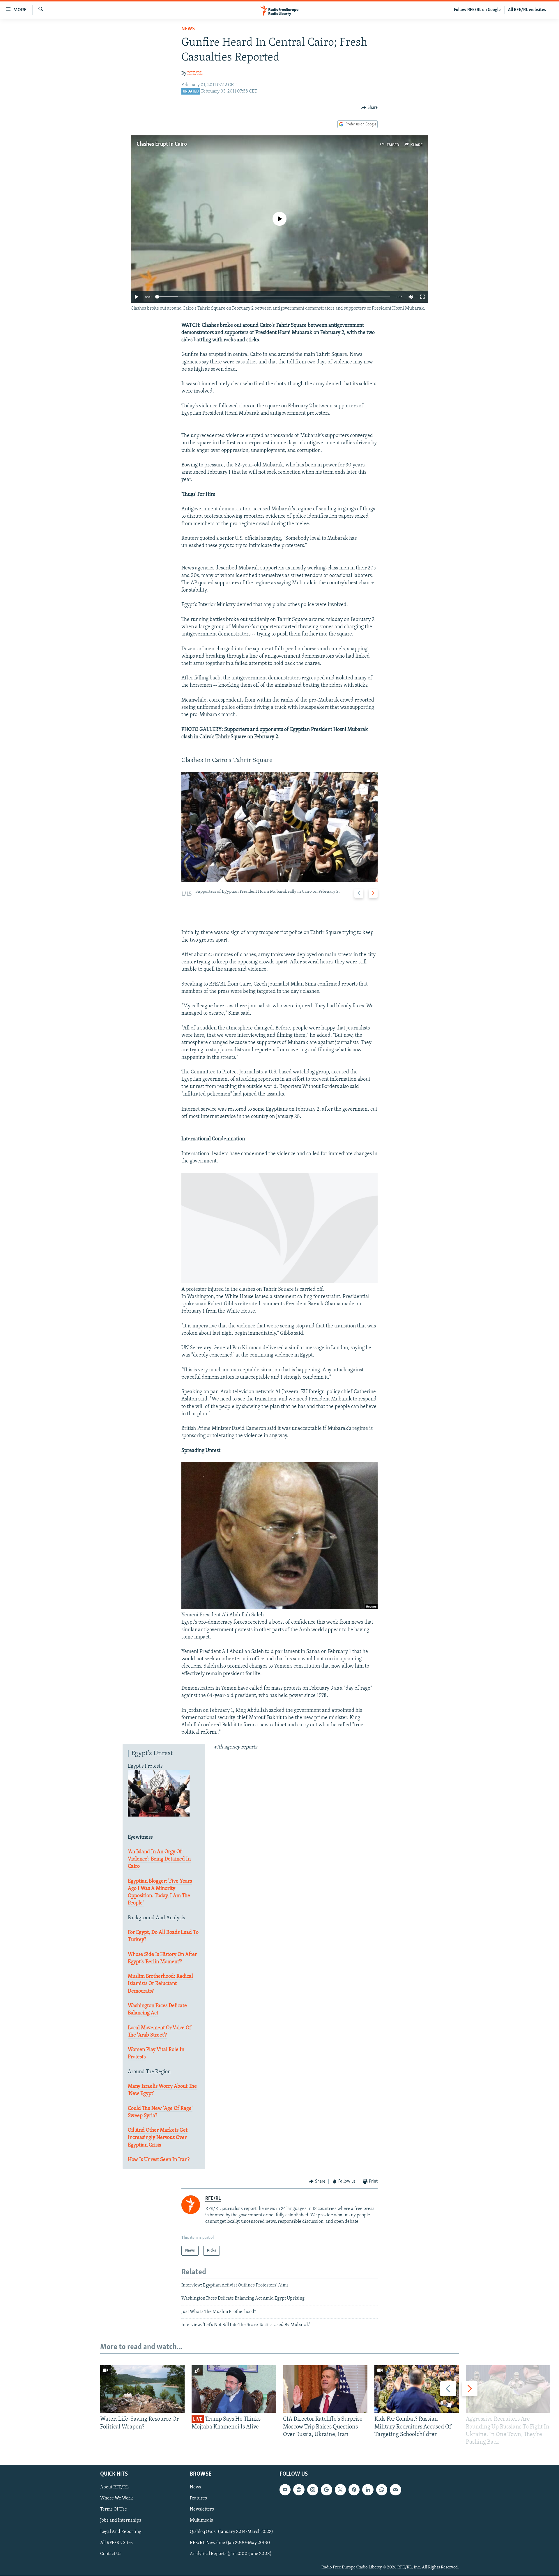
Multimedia (202, 2521)
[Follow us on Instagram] (313, 2490)
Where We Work (117, 2499)
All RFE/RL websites (527, 10)
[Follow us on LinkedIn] (368, 2490)
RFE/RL (195, 73)
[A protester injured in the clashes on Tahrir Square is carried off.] (279, 1282)
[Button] (369, 108)
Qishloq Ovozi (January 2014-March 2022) (231, 2532)
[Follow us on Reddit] (299, 2490)
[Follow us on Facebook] (354, 2490)
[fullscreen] (422, 297)
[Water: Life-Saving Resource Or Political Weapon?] (142, 2389)
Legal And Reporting (121, 2532)
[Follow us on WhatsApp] (382, 2490)
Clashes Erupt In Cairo (162, 144)
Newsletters (202, 2510)
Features (198, 2499)
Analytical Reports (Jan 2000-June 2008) (231, 2554)
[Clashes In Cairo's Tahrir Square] (279, 827)
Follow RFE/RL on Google (477, 10)
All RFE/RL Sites (116, 2543)
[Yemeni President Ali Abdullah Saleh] (279, 1608)
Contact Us (111, 2554)
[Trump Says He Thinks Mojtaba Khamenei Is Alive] (234, 2389)
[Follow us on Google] (326, 2490)
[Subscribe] (395, 2490)
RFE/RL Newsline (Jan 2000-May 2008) (230, 2543)
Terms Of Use (114, 2510)
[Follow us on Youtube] (285, 2490)
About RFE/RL (114, 2488)
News (188, 29)
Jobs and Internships (121, 2521)
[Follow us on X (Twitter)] (340, 2490)
